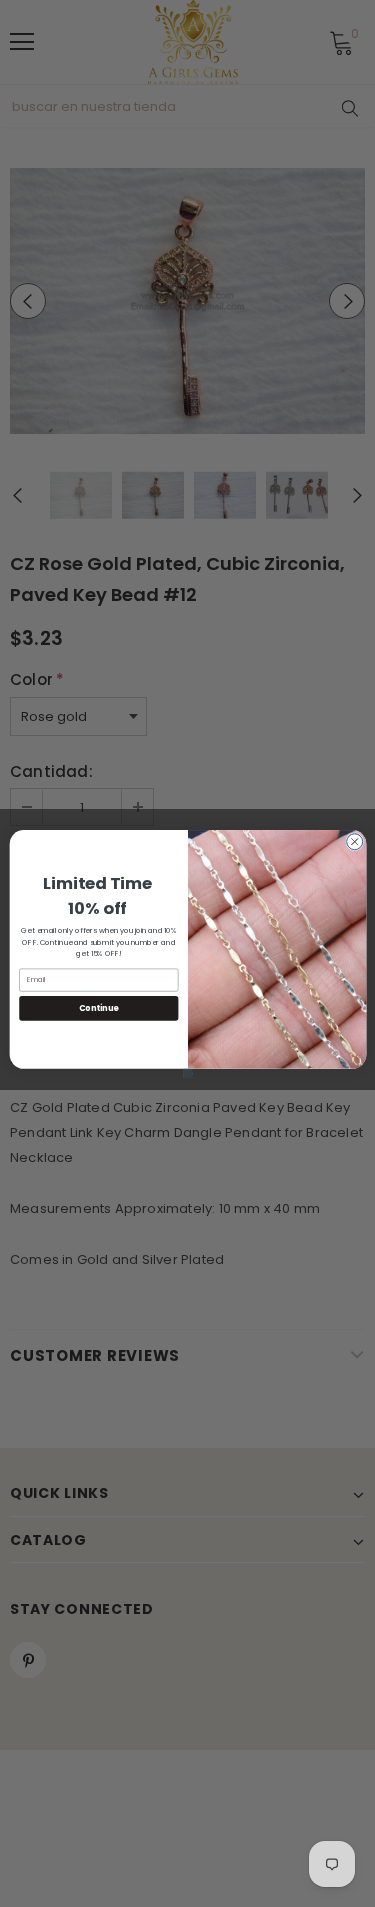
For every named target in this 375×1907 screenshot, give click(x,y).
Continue (98, 1007)
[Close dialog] (354, 841)
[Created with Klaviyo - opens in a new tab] (187, 1072)
